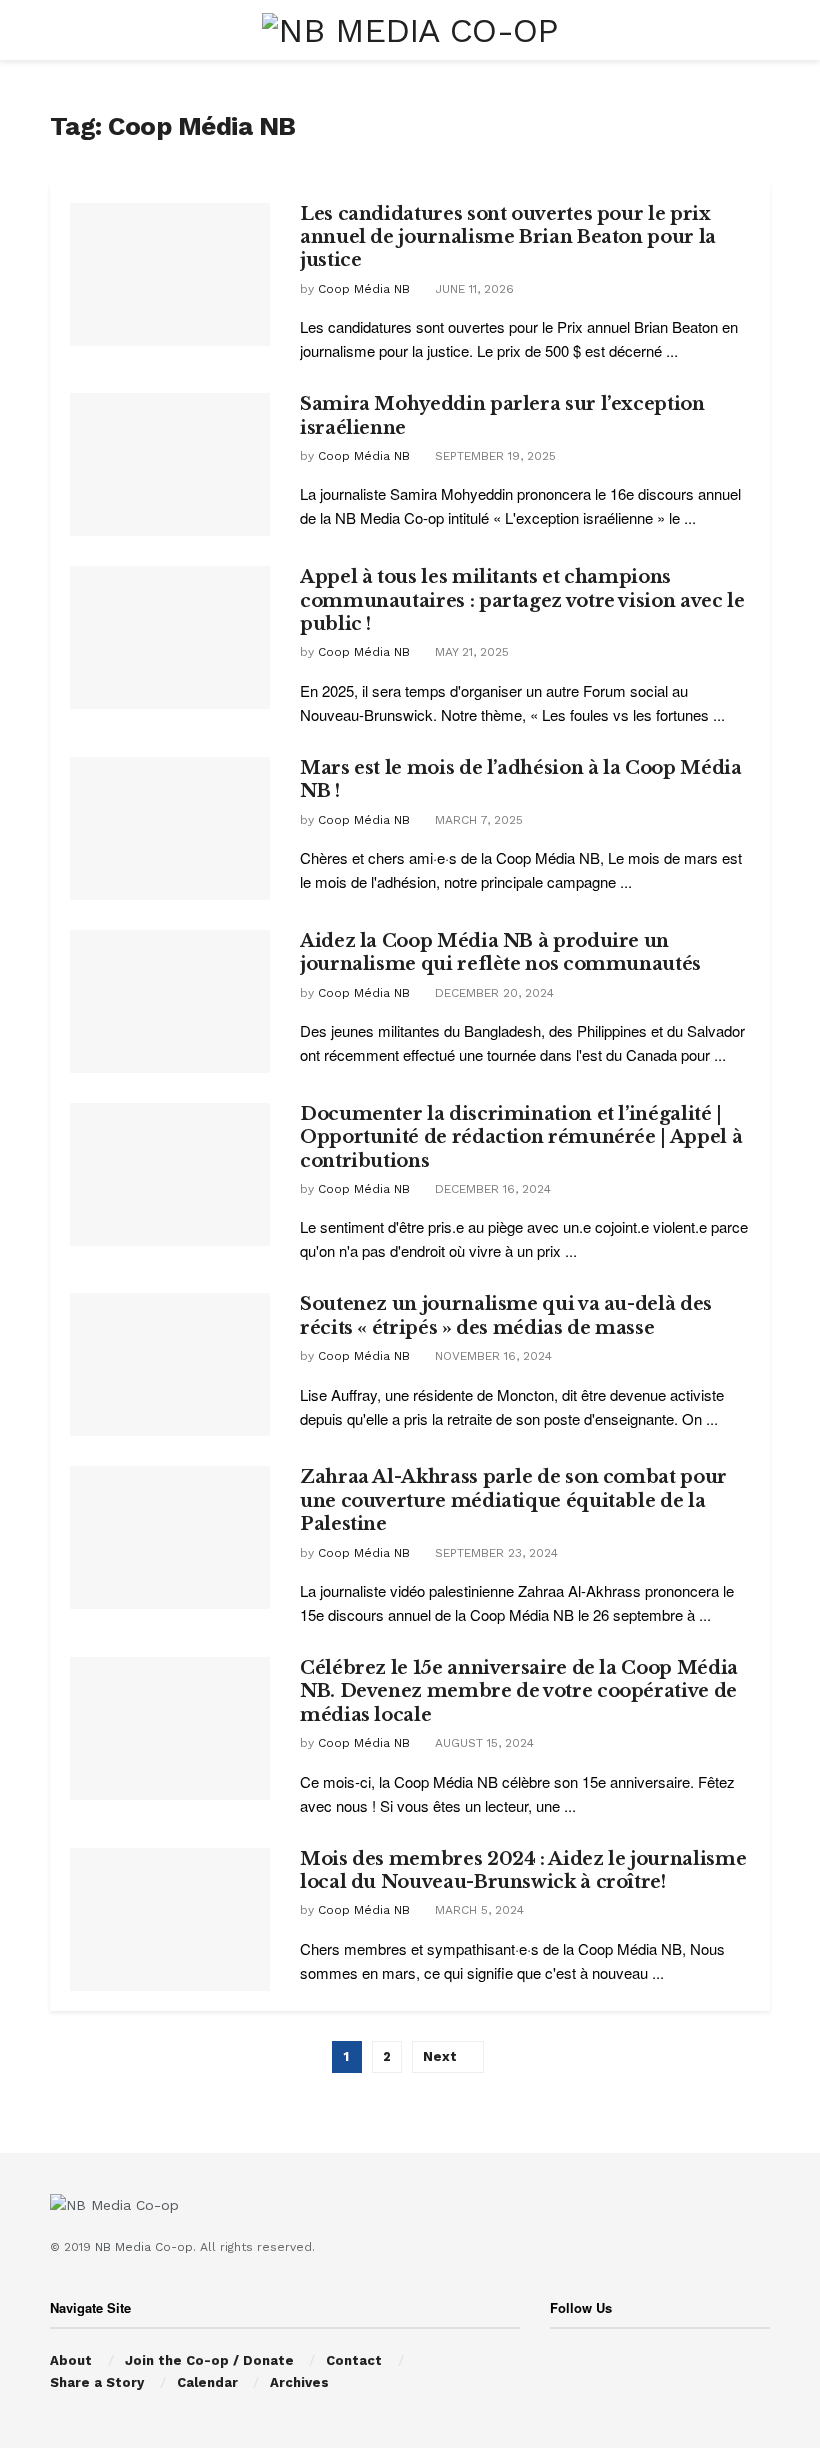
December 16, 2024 (491, 1189)
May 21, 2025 (470, 652)
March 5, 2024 (477, 1910)
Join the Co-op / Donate (209, 2360)
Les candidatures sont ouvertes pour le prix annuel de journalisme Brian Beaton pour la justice (508, 237)
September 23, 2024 (494, 1553)
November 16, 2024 (491, 1356)
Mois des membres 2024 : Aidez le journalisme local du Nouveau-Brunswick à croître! (523, 1870)
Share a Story (97, 2382)
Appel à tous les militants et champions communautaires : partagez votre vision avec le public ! (522, 600)
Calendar (207, 2382)
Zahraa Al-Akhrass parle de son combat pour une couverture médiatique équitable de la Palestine (513, 1500)
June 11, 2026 (472, 289)
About (71, 2360)
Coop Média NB (364, 289)
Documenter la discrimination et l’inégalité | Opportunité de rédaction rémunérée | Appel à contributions (521, 1137)
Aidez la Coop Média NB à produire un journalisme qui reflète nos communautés (500, 952)
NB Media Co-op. (147, 2247)
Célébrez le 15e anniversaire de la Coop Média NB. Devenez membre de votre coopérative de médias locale (519, 1691)
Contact (354, 2360)
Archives (299, 2382)
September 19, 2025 (493, 456)
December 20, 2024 (492, 993)
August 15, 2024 (482, 1743)
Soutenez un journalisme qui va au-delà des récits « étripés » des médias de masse (506, 1315)
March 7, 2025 (477, 820)
